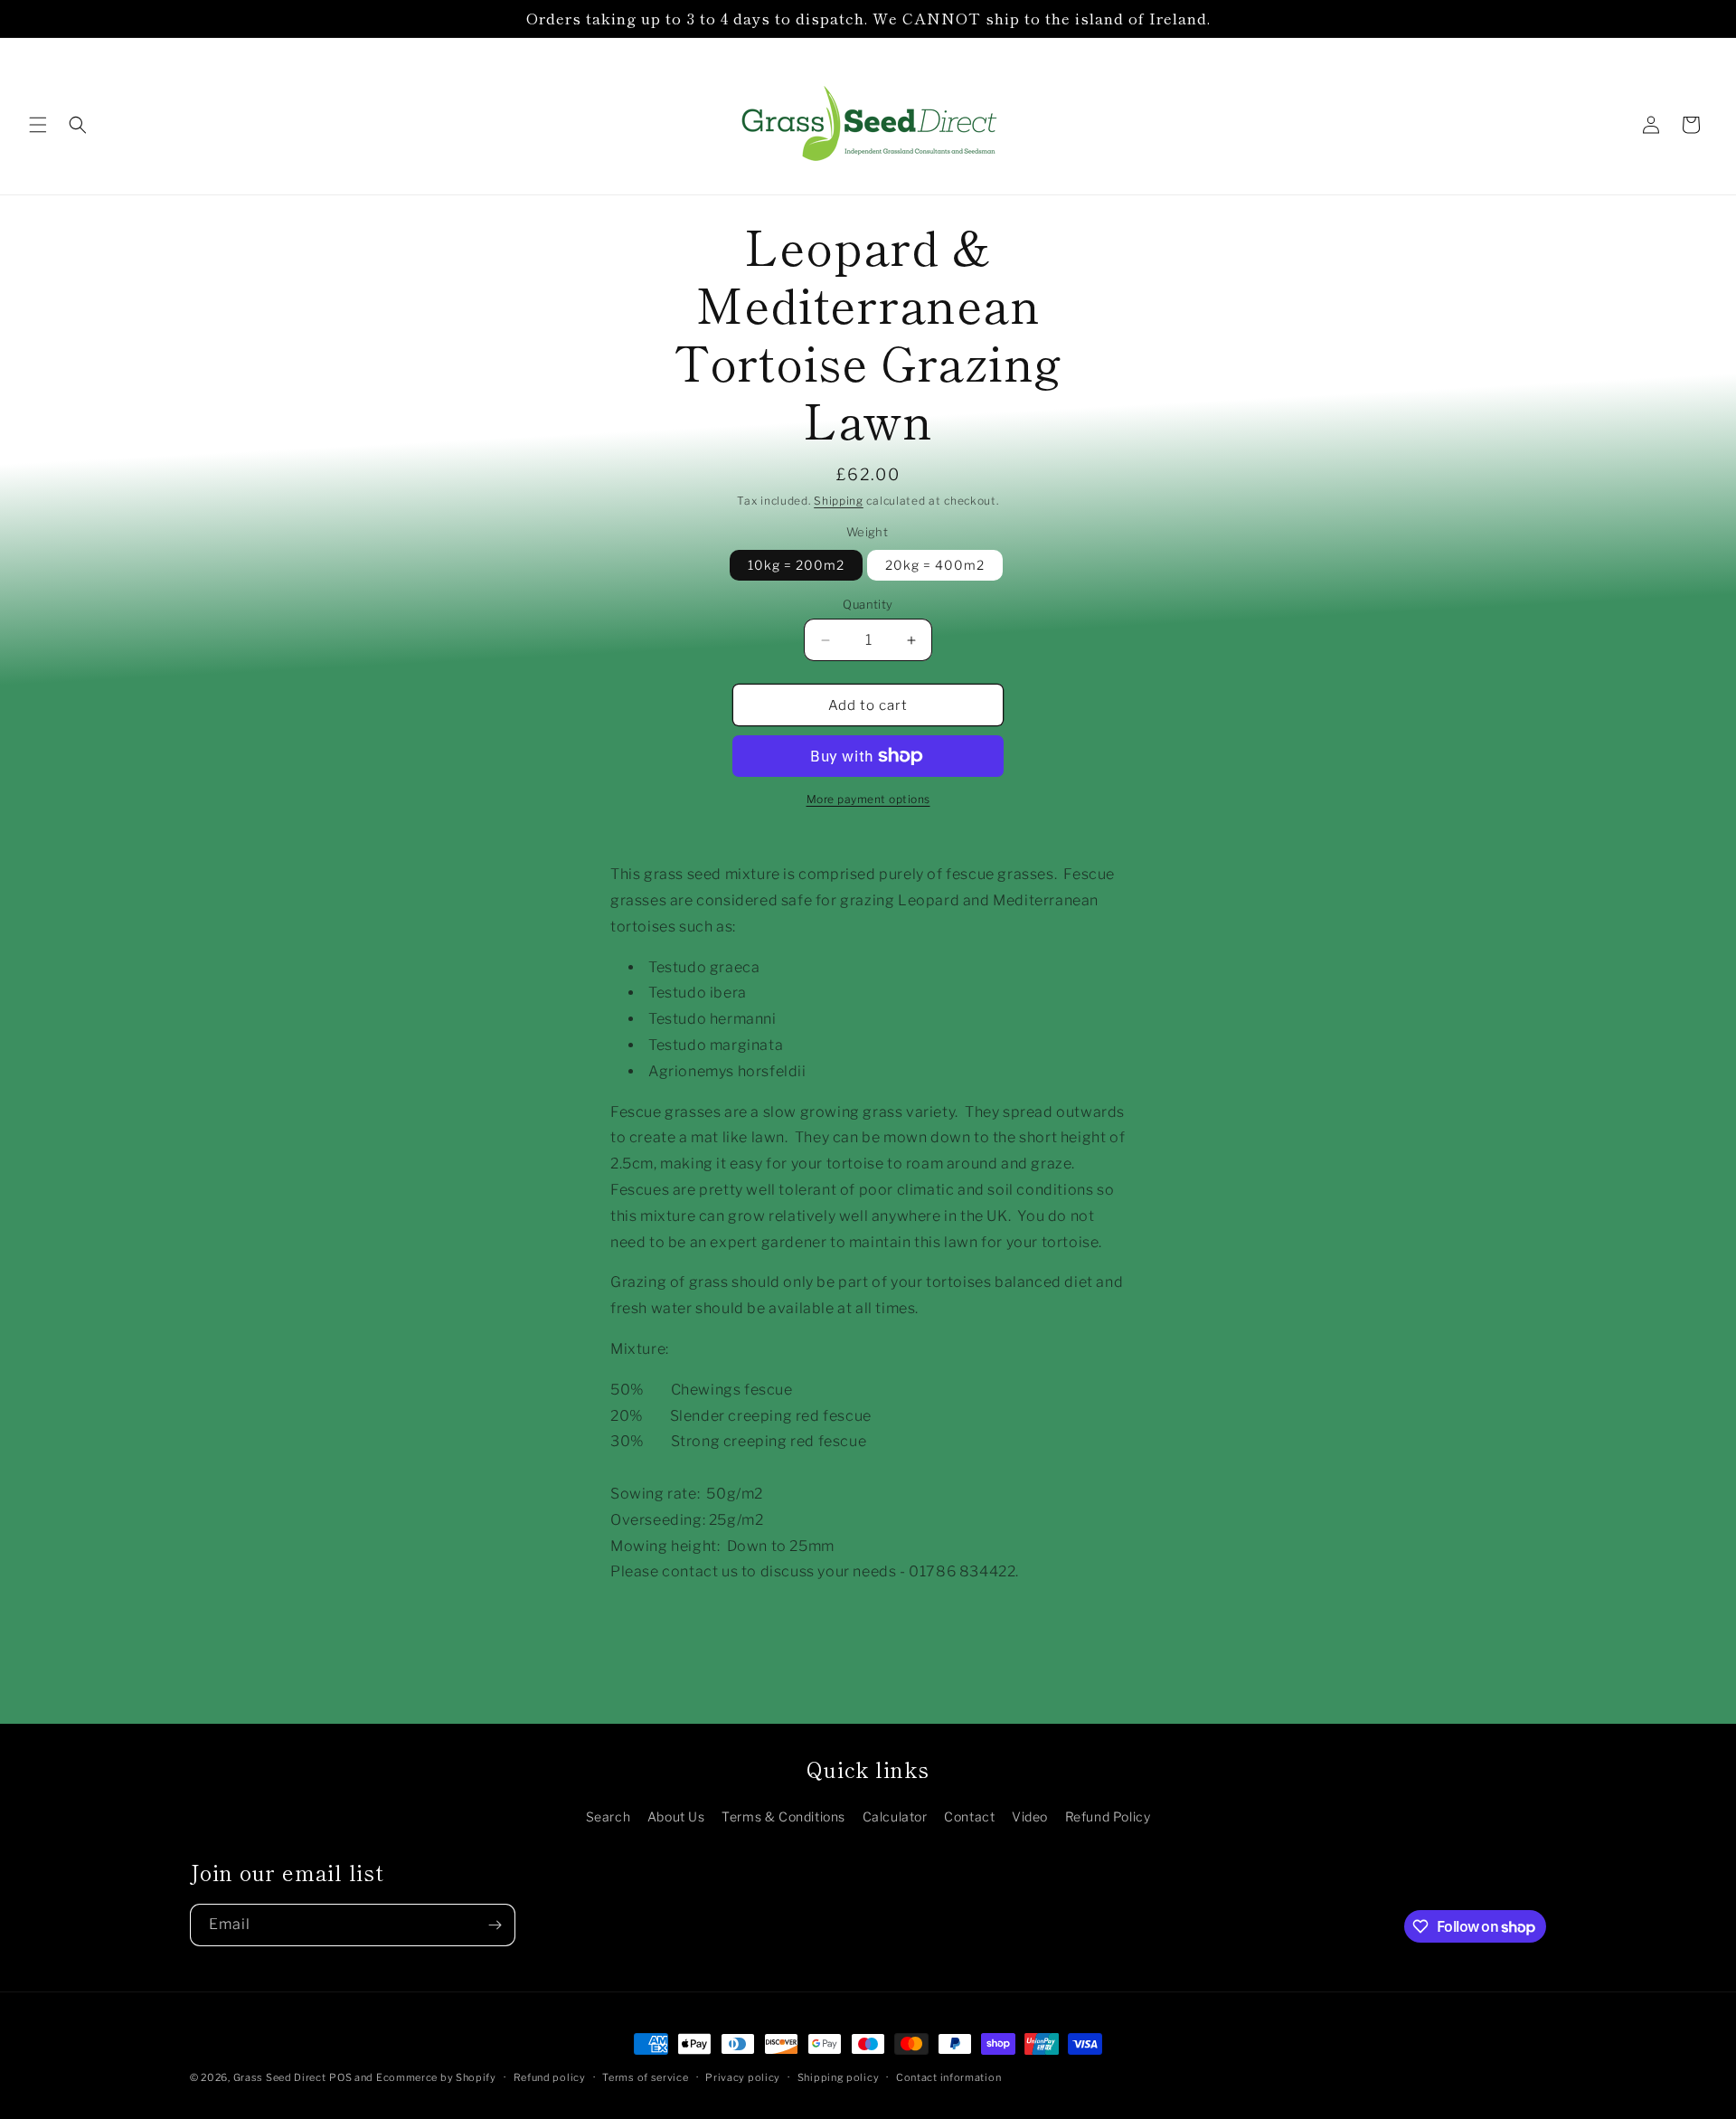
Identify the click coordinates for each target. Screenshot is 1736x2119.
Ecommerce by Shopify (436, 2077)
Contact (969, 1816)
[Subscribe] (495, 1925)
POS (340, 2077)
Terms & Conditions (783, 1816)
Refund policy (550, 2077)
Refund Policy (1108, 1816)
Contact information (948, 2077)
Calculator (895, 1816)
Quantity (868, 604)
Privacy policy (743, 2077)
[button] (38, 125)
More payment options (868, 799)
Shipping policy (839, 2077)
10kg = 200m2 (796, 565)
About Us (676, 1816)
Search (609, 1816)
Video (1030, 1816)
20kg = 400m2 (935, 565)
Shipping (839, 501)
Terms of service (645, 2077)
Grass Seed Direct (280, 2077)
